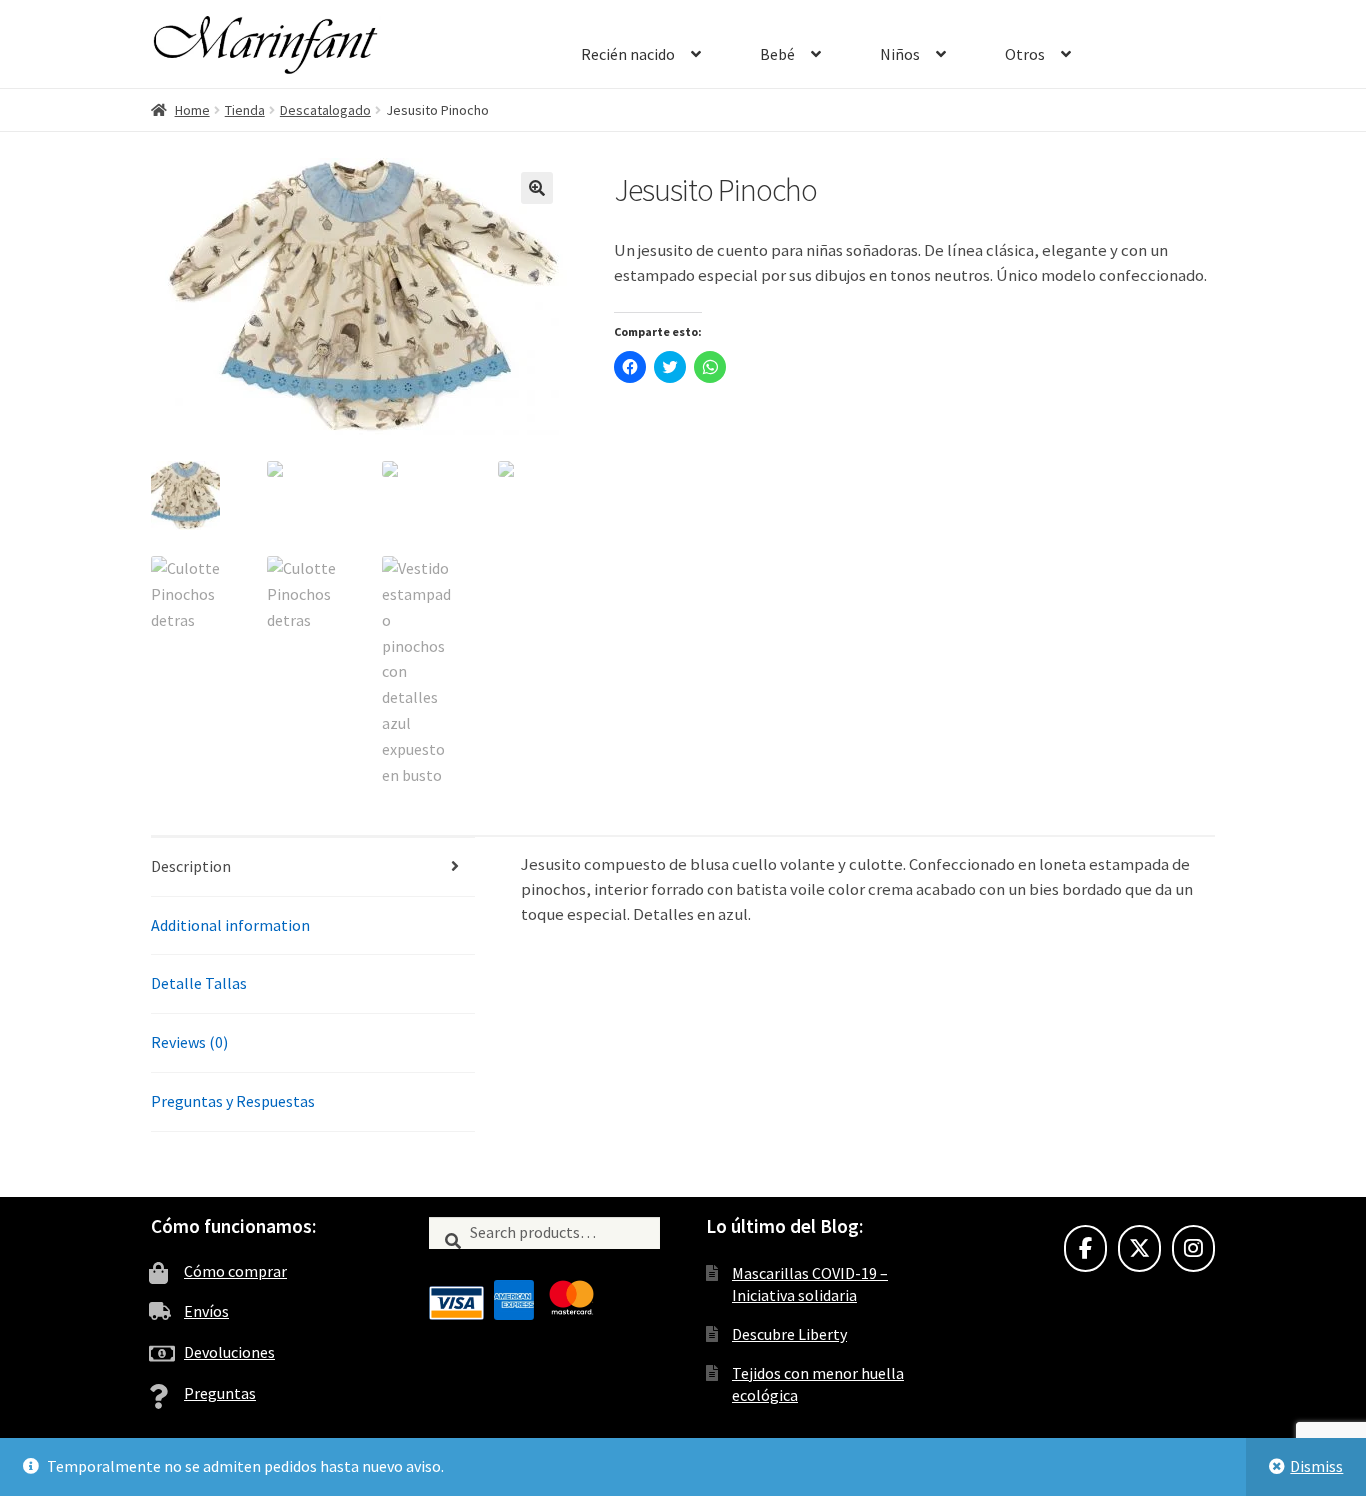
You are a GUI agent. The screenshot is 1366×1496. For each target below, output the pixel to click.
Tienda (245, 110)
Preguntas (220, 1393)
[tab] (313, 867)
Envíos (206, 1311)
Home (192, 110)
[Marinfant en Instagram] (1193, 1248)
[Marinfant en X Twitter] (1139, 1248)
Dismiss (1316, 1466)
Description (191, 866)
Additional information (230, 925)
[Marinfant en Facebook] (1085, 1248)
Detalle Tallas (199, 983)
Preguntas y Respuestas (233, 1101)
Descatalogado (325, 110)
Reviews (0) (189, 1042)
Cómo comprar (235, 1271)
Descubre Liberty (789, 1334)
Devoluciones (229, 1352)
